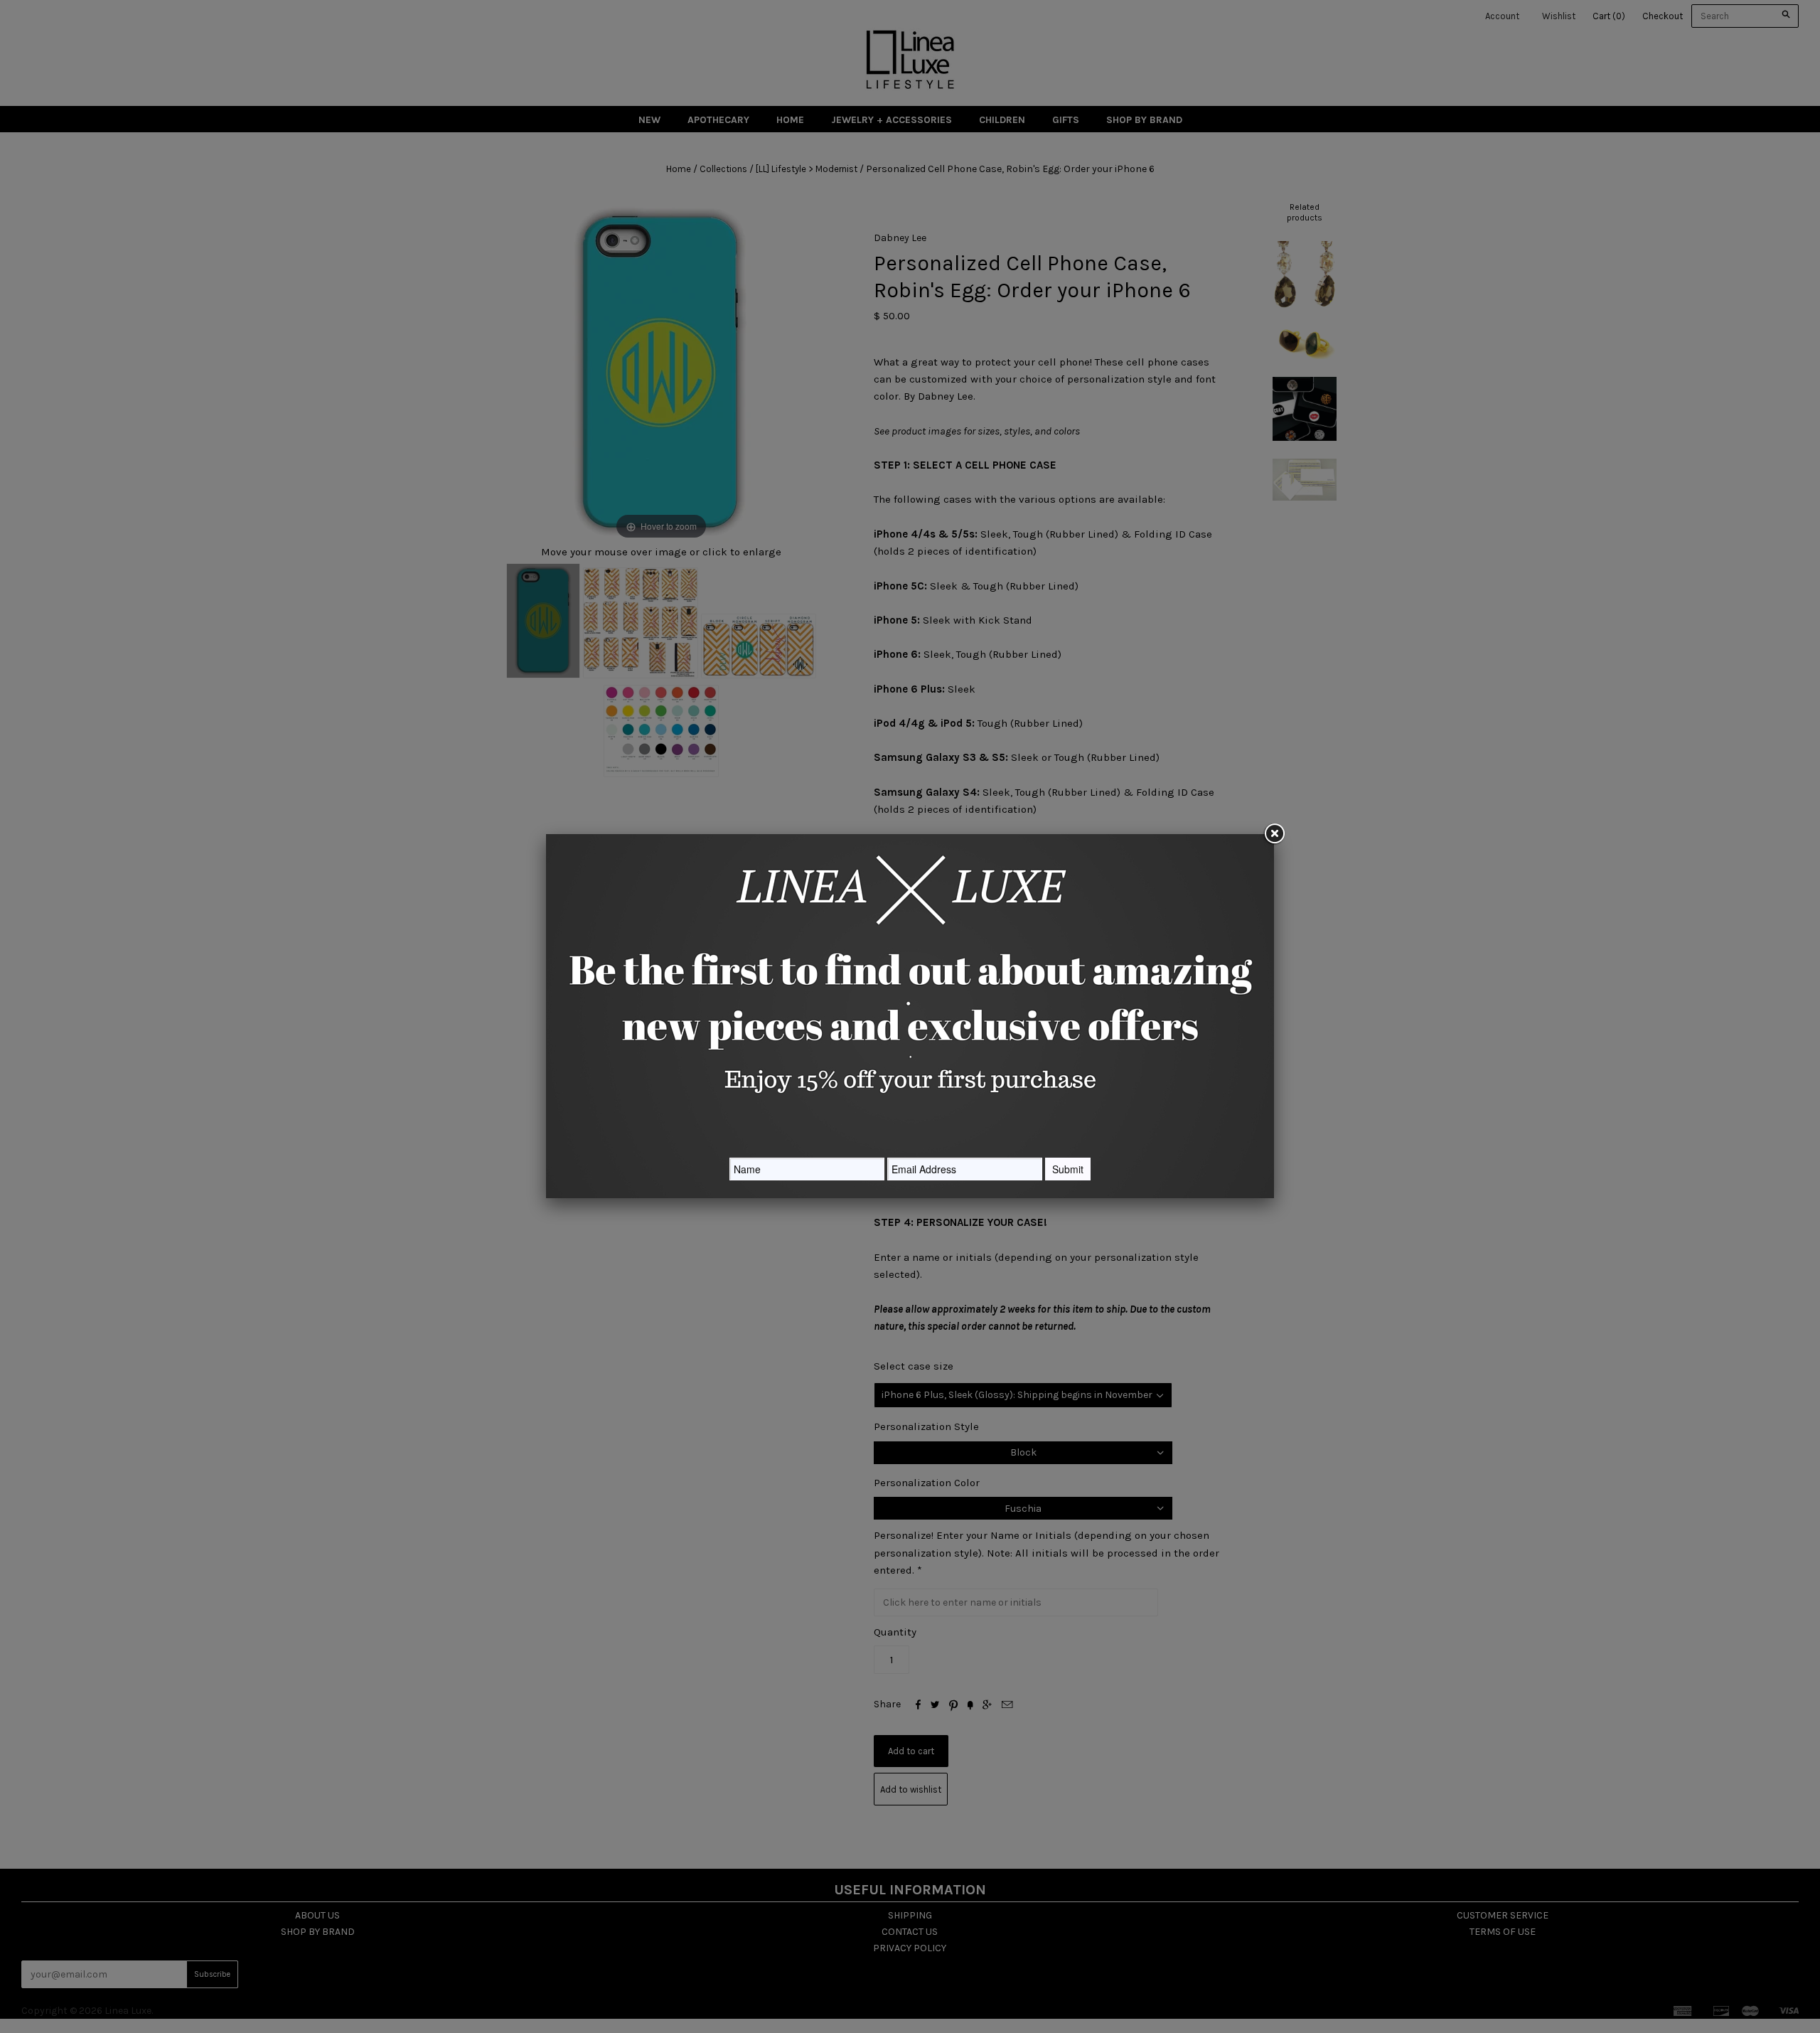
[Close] (1274, 834)
